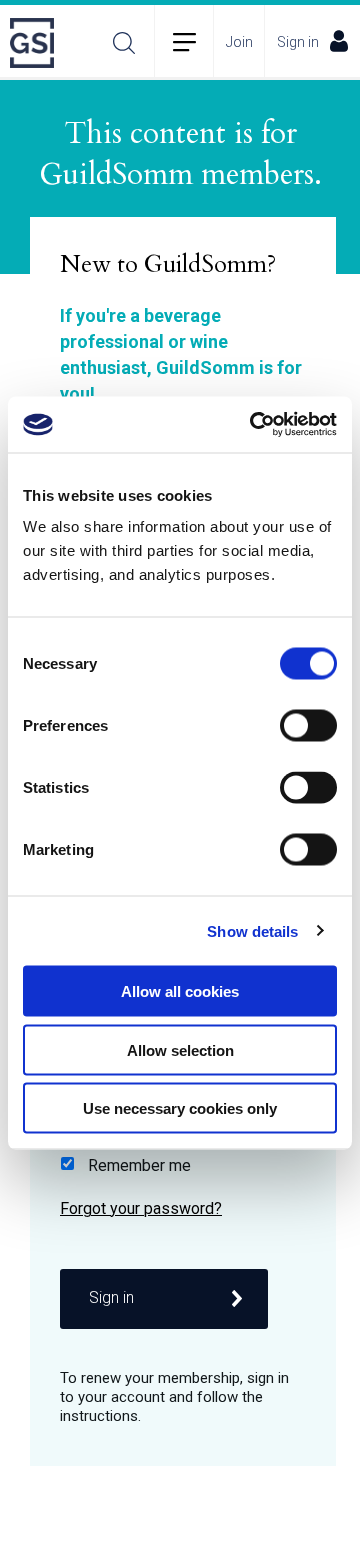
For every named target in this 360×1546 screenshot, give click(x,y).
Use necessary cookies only (180, 1108)
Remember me (139, 1165)
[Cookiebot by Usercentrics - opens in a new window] (254, 425)
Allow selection (180, 1049)
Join (239, 42)
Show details (252, 930)
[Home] (38, 43)
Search (124, 42)
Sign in (298, 42)
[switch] (308, 726)
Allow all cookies (180, 991)
